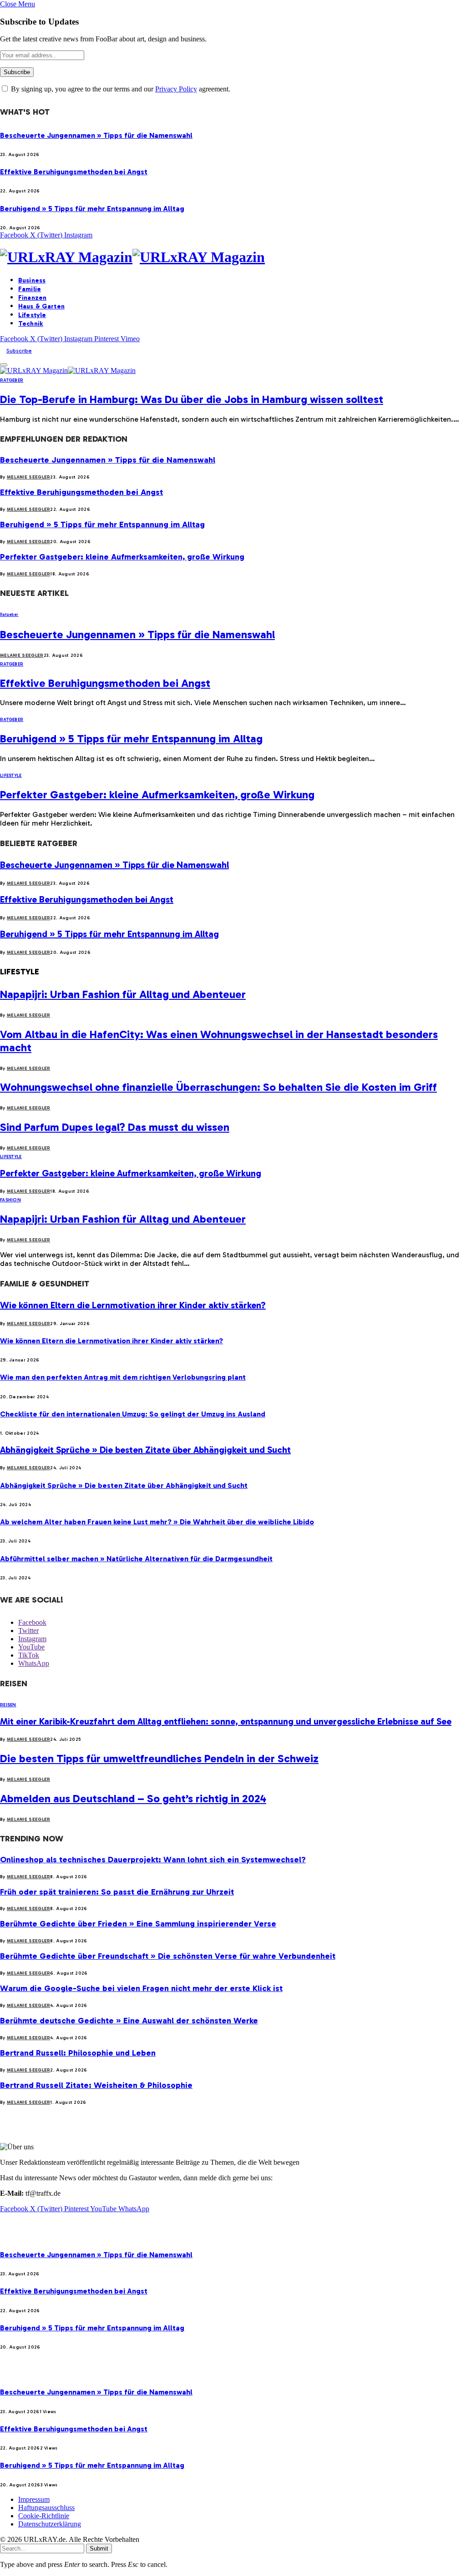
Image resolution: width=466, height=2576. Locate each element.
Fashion (10, 1200)
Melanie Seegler (29, 477)
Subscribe (19, 351)
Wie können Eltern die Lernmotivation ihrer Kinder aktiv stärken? (133, 1305)
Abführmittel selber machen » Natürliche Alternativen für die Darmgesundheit (136, 1559)
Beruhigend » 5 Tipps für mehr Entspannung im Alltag (92, 209)
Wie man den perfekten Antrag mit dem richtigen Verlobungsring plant (123, 1377)
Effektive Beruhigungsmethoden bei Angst (74, 172)
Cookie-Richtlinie (44, 2516)
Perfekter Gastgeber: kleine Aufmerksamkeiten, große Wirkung (122, 557)
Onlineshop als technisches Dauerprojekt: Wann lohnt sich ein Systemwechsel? (153, 1860)
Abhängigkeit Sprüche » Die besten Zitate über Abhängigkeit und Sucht (145, 1450)
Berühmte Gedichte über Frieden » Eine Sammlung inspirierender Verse (138, 1924)
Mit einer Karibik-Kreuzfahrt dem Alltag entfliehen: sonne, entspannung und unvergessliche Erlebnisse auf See (226, 1721)
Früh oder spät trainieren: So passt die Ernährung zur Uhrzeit (117, 1892)
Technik (31, 324)
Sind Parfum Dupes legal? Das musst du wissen (115, 1127)
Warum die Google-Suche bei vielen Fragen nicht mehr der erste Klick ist (141, 1988)
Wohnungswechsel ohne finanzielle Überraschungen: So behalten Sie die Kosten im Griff (218, 1087)
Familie (30, 289)
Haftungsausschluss (46, 2508)
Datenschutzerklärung (50, 2524)
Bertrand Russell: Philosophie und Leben (78, 2053)
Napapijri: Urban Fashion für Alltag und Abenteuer (123, 994)
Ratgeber (12, 380)
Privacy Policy (176, 89)
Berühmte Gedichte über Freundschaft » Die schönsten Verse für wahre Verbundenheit (168, 1956)
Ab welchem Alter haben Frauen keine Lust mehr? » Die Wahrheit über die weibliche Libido (157, 1522)
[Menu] (4, 365)
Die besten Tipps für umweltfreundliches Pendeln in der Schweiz (159, 1758)
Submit (99, 2548)
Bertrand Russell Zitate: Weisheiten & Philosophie (96, 2085)
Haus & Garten (41, 306)
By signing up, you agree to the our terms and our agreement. (120, 89)
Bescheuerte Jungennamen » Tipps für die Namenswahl (96, 135)
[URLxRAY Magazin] (233, 257)
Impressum (34, 2499)
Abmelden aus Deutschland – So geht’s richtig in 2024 (133, 1798)
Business (32, 280)
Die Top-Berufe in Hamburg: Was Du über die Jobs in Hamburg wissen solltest (192, 399)
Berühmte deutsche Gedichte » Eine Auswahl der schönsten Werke (129, 2021)
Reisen (8, 1705)
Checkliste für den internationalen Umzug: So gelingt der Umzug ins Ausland (133, 1414)
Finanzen (32, 298)
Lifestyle (32, 315)
